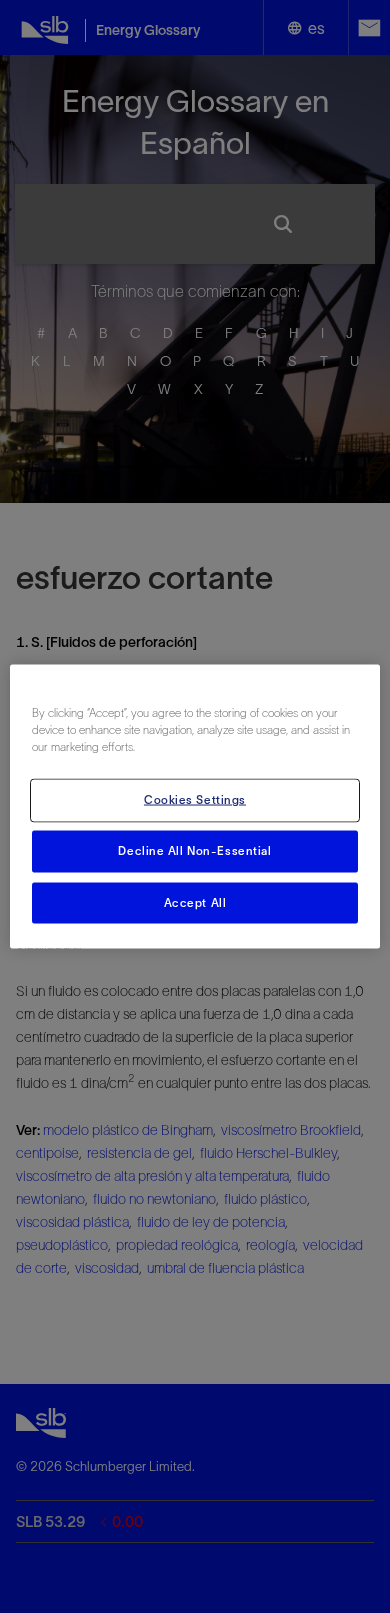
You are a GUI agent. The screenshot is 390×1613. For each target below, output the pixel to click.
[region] (195, 806)
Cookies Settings (195, 799)
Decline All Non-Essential (194, 850)
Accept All (195, 902)
